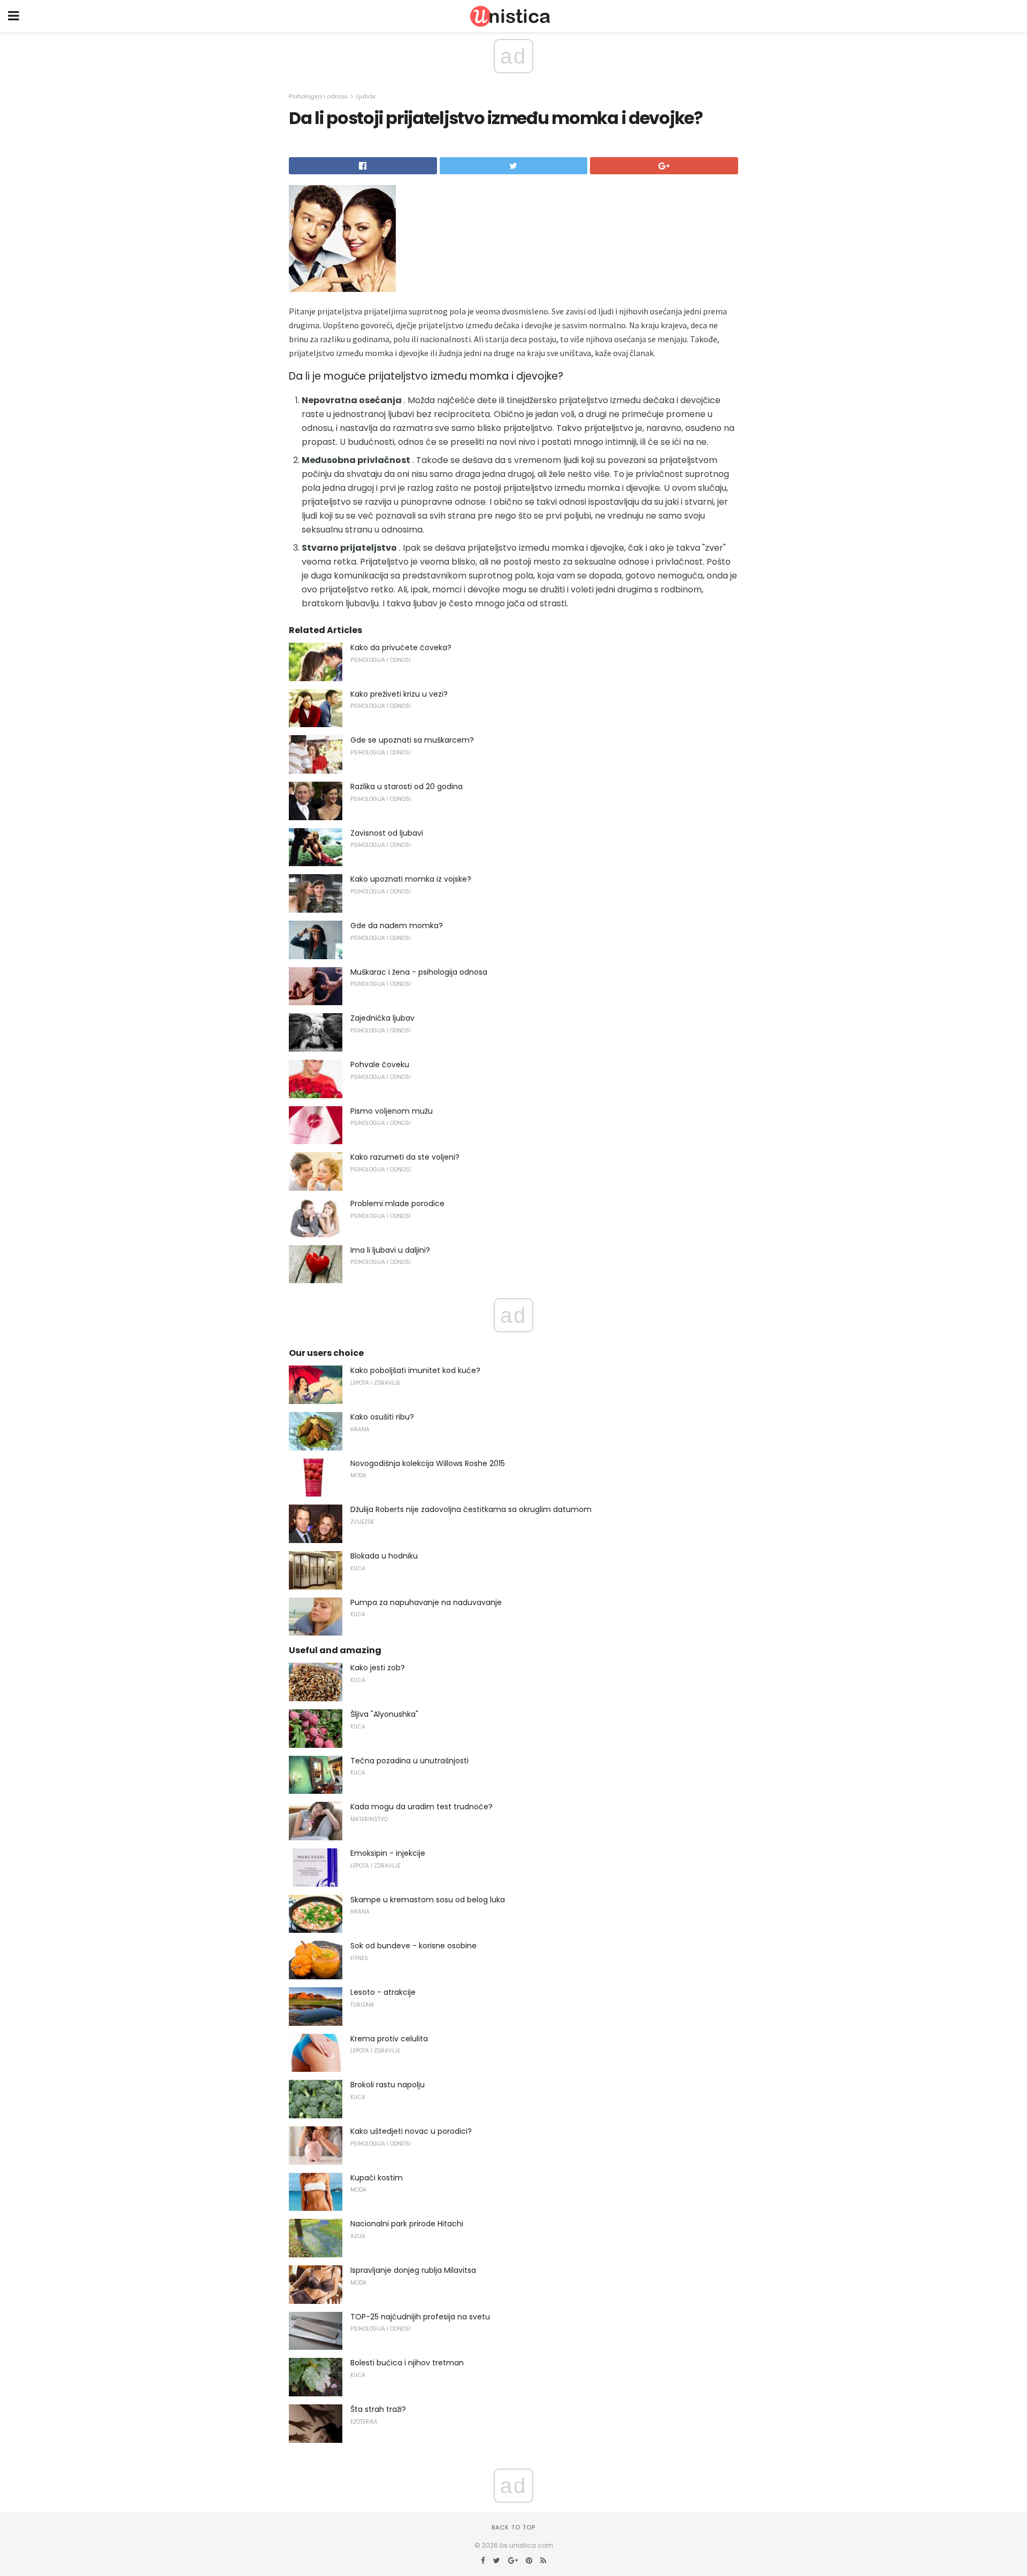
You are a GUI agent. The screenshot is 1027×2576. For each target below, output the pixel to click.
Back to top (513, 2527)
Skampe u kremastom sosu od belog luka (428, 1900)
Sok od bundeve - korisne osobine (413, 1946)
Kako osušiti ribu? (382, 1417)
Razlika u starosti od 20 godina (407, 786)
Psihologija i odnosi (318, 96)
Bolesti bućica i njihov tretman (407, 2363)
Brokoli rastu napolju (388, 2085)
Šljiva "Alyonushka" (384, 1714)
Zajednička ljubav (382, 1018)
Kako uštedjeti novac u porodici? (411, 2131)
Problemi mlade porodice (397, 1204)
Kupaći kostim (377, 2178)
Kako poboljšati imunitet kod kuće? (415, 1370)
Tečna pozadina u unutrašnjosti (409, 1761)
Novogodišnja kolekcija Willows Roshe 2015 (428, 1463)
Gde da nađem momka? (397, 925)
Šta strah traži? (378, 2409)
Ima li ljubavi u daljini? (390, 1250)
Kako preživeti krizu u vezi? (399, 694)
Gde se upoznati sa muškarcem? (412, 740)
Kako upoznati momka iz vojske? (411, 879)
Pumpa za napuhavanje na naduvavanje (426, 1602)
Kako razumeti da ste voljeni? (405, 1157)
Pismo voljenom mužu (392, 1111)
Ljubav (366, 96)
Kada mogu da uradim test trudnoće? (421, 1807)
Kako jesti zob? (378, 1668)
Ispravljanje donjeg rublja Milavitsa (413, 2270)
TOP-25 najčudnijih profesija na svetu (420, 2317)
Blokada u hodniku (384, 1556)
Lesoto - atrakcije (383, 1992)
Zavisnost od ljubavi (387, 833)
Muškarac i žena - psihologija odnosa (419, 972)
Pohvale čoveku (380, 1065)
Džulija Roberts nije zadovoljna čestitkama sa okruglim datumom (471, 1509)
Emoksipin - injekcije (388, 1853)
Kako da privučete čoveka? (401, 647)
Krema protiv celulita (389, 2039)
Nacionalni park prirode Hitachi (407, 2224)
